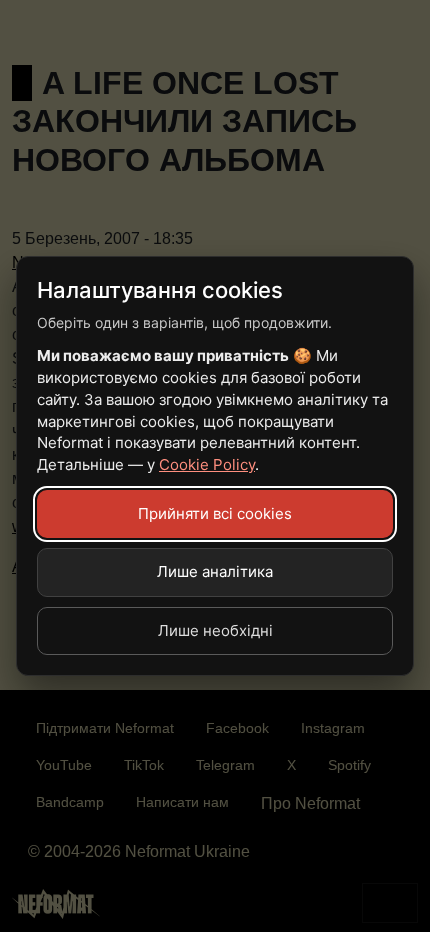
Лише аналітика (215, 571)
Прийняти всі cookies (215, 513)
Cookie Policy (207, 464)
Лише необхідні (215, 630)
